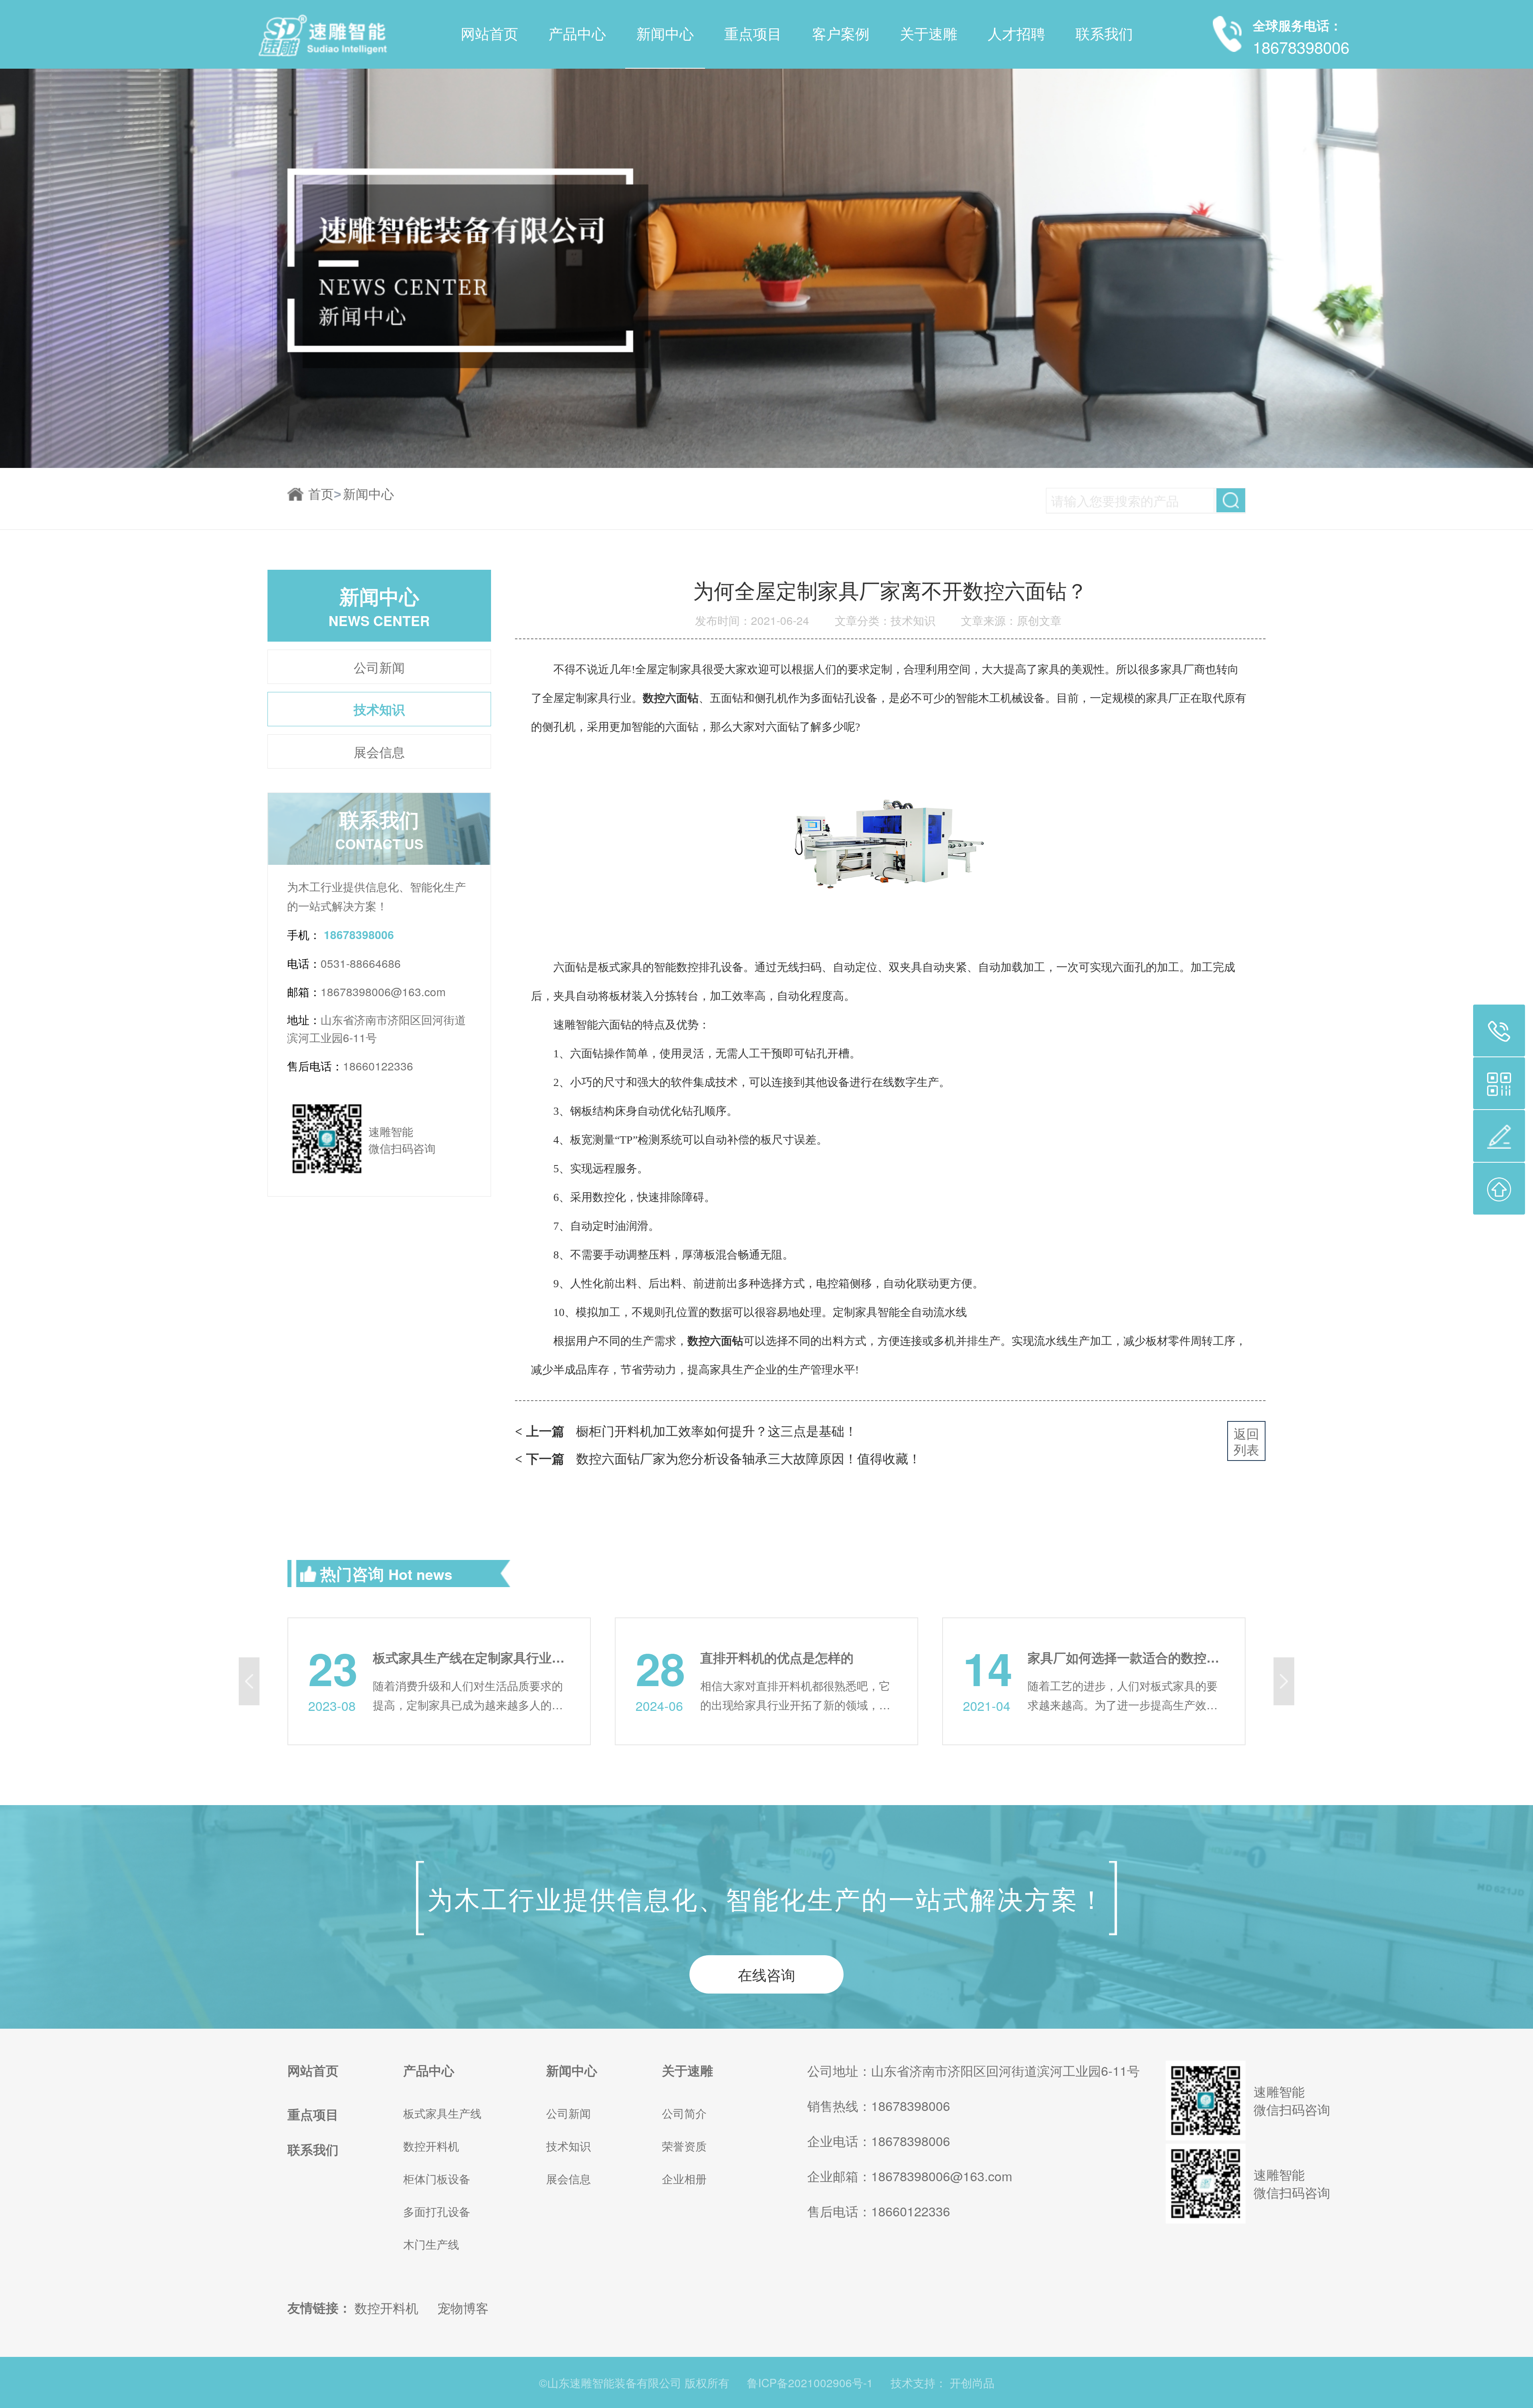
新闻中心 (665, 34)
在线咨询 (766, 1974)
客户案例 (841, 34)
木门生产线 (431, 2244)
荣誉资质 (684, 2146)
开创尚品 (972, 2382)
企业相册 (684, 2178)
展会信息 (379, 751)
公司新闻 (379, 667)
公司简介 (684, 2113)
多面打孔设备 (437, 2211)
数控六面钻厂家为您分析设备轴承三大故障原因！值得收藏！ (718, 1458)
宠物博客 (463, 2307)
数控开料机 (431, 2146)
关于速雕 (929, 34)
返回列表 (1246, 1441)
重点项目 (753, 34)
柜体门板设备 (437, 2178)
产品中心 (577, 34)
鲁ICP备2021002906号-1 (810, 2382)
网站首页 (489, 34)
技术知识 (379, 709)
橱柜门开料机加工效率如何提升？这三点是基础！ (686, 1430)
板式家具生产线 (442, 2113)
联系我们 (1104, 34)
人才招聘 (1016, 34)
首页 (325, 494)
